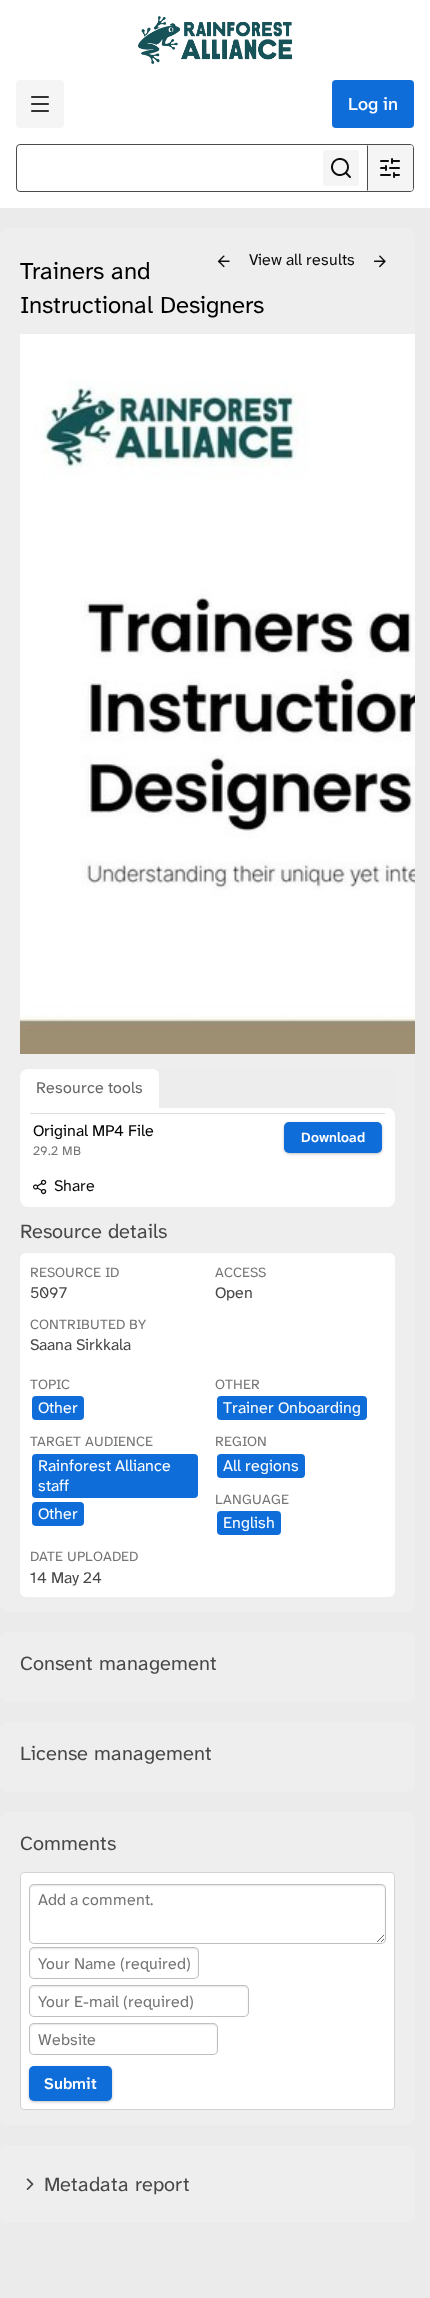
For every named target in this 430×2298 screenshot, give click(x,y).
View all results (304, 259)
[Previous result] (224, 262)
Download (333, 1137)
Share (72, 1185)
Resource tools (89, 1087)
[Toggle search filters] (390, 168)
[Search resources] (341, 168)
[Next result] (380, 262)
